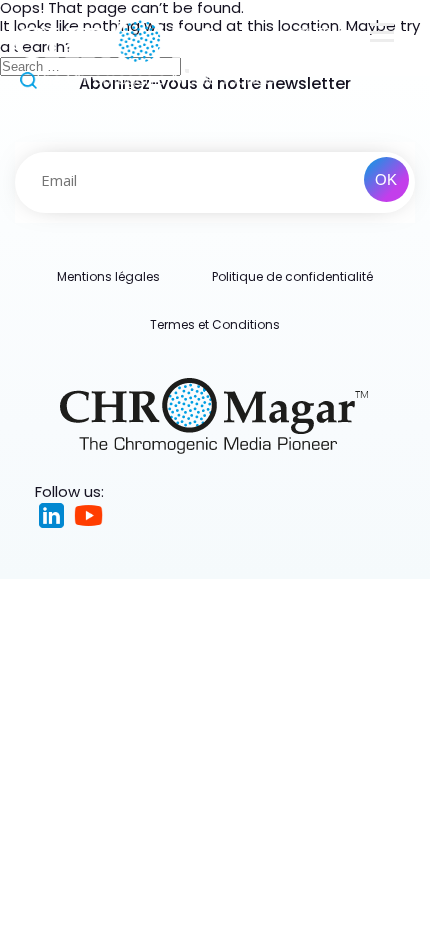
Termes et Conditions (215, 324)
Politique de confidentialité (292, 276)
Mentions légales (108, 276)
